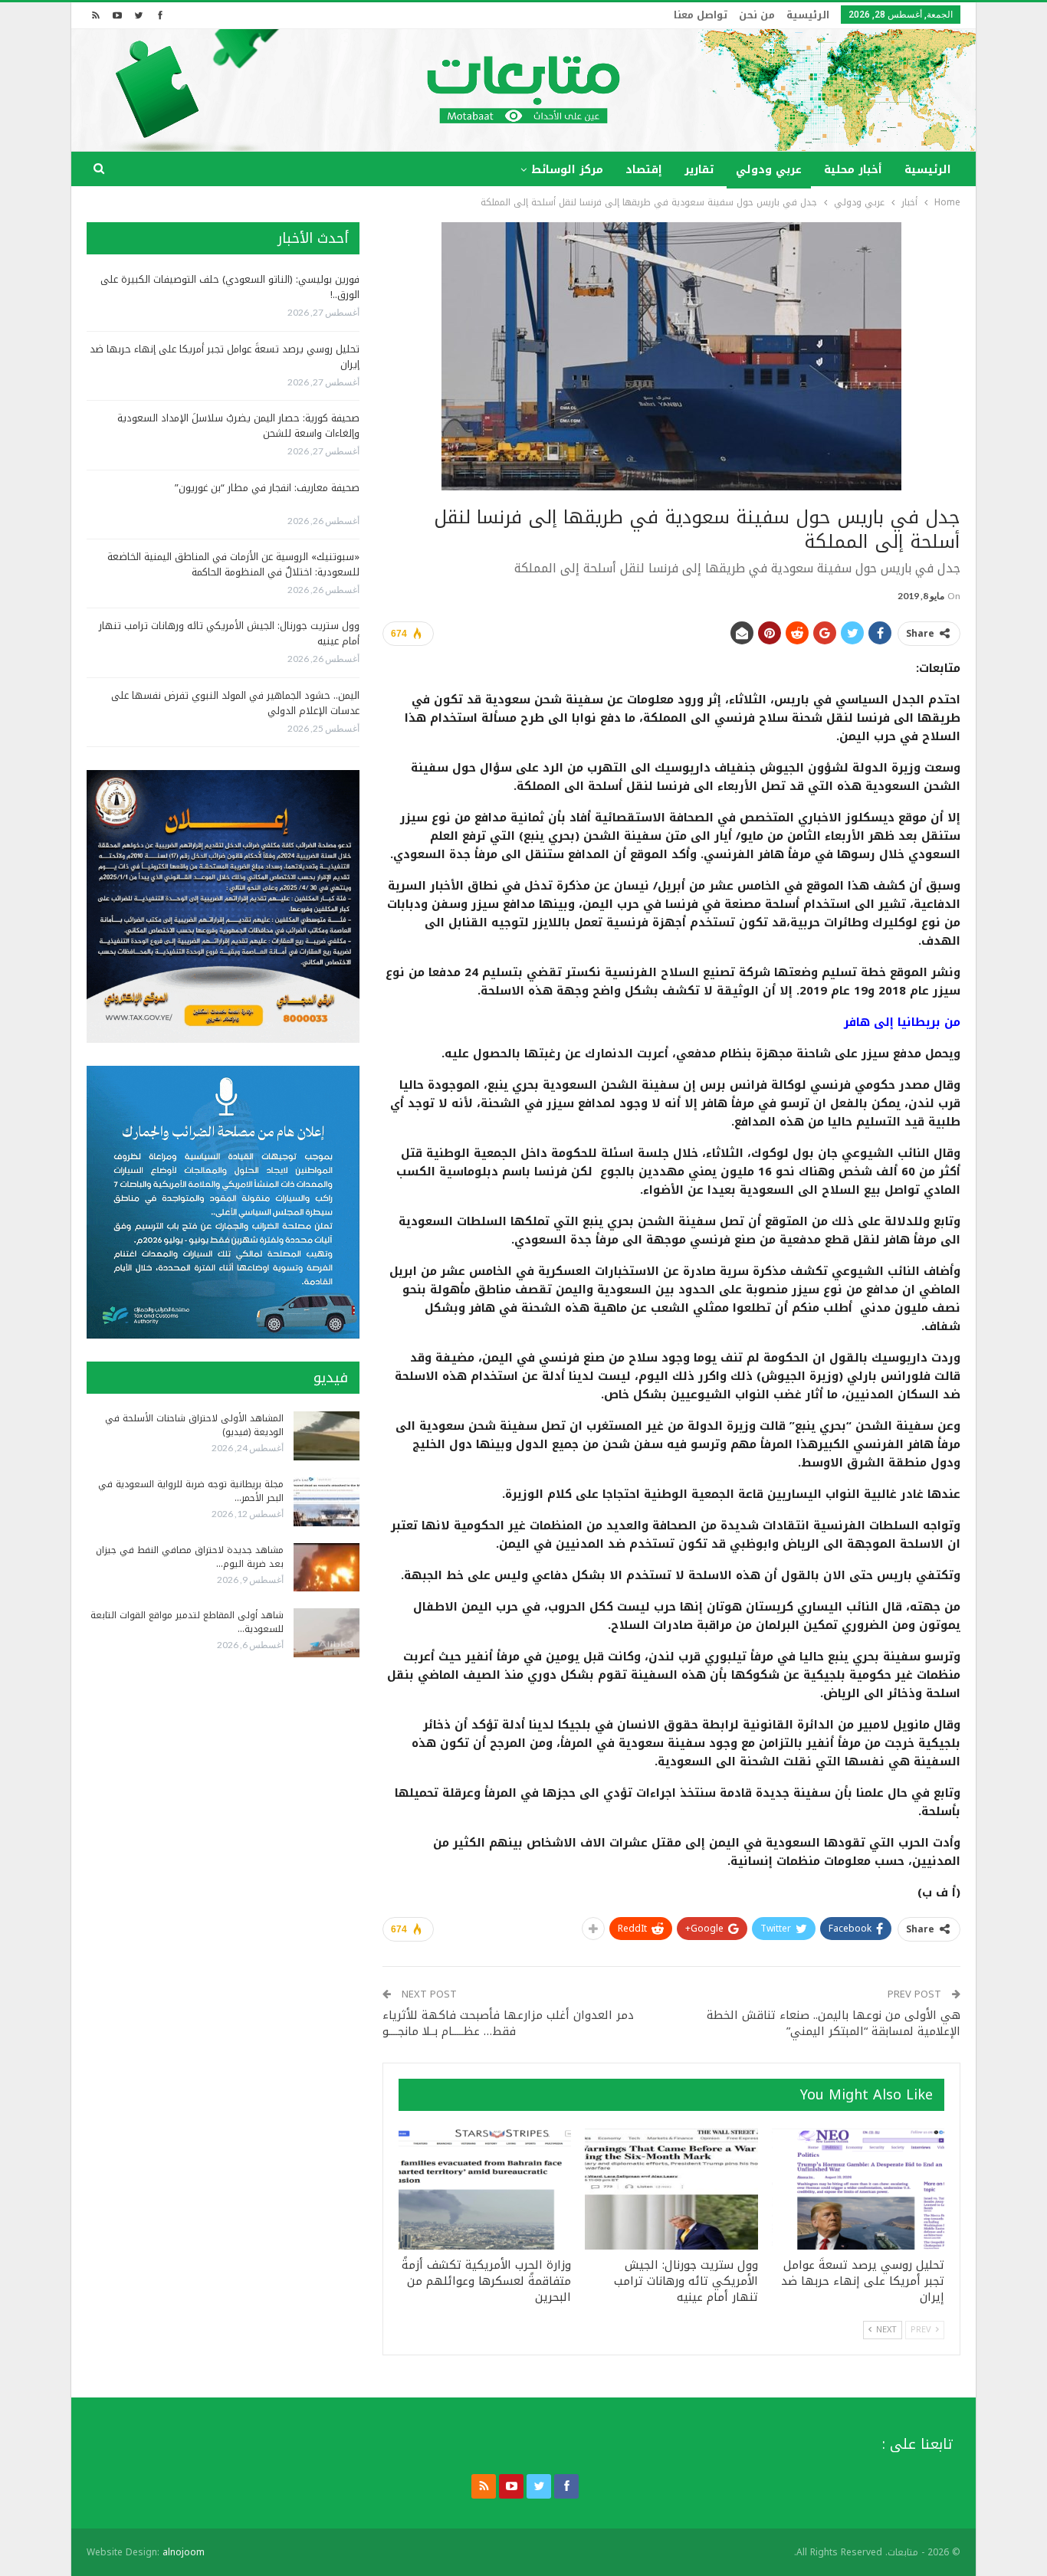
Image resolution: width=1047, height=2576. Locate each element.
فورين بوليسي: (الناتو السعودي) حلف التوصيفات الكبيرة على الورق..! (230, 287)
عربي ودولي (769, 170)
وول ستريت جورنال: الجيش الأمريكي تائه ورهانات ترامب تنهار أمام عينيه (229, 633)
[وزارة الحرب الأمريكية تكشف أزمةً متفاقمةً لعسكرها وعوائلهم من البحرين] (485, 2189)
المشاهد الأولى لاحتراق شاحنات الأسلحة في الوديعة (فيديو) (194, 1425)
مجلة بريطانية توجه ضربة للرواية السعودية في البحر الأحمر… (191, 1491)
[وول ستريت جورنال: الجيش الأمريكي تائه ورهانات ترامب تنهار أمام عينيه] (671, 2189)
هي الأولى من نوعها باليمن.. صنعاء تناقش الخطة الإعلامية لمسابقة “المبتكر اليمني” (834, 2023)
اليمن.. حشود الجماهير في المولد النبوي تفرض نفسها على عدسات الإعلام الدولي (235, 703)
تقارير (699, 170)
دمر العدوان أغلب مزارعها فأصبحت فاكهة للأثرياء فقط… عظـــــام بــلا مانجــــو (508, 2023)
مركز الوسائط (567, 170)
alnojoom (184, 2552)
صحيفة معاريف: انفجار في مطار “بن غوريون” (267, 488)
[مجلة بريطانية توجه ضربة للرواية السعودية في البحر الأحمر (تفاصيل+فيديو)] (327, 1502)
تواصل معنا (701, 15)
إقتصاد (644, 170)
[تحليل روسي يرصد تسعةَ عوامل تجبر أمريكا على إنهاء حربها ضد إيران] (858, 2189)
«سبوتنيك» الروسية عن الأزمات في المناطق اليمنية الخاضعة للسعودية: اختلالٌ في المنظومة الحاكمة (233, 564)
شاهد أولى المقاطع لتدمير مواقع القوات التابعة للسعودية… (187, 1622)
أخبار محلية (853, 170)
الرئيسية (808, 15)
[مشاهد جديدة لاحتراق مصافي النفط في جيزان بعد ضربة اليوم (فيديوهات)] (327, 1568)
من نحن (757, 15)
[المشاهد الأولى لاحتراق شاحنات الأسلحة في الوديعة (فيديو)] (327, 1436)
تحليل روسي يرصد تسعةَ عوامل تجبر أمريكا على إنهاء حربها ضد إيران (225, 357)
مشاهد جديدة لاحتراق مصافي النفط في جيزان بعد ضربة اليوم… (190, 1557)
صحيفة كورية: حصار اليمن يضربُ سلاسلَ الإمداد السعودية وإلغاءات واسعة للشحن (238, 426)
